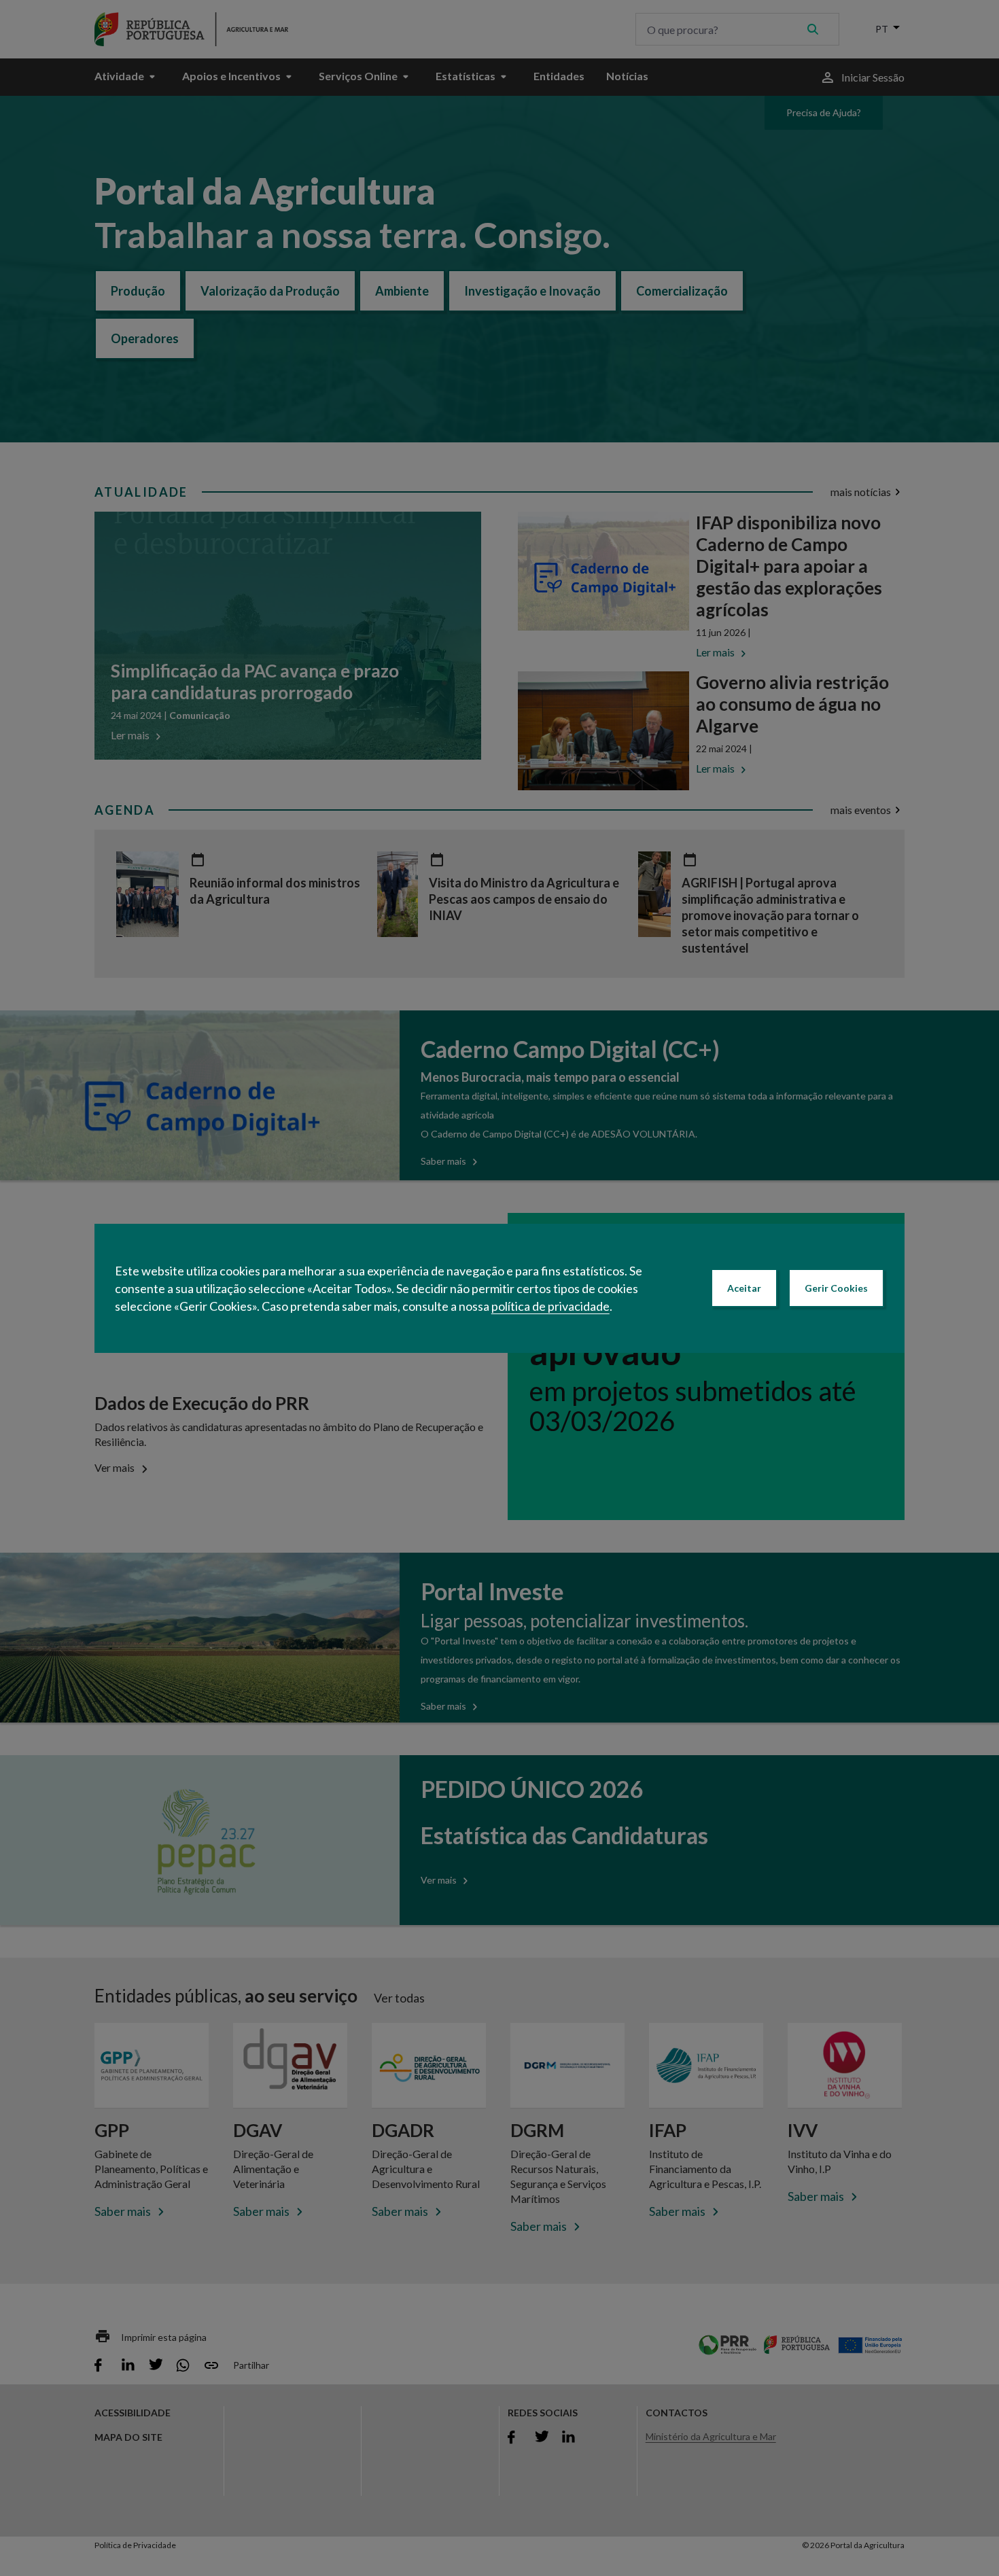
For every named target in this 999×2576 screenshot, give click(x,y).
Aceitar (744, 1288)
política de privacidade (550, 1306)
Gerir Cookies (836, 1288)
